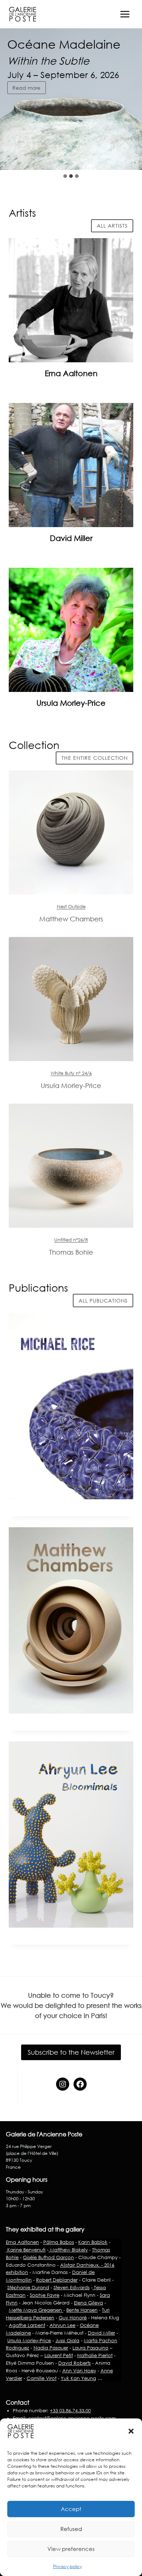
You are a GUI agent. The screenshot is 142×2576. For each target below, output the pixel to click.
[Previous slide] (113, 155)
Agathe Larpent (27, 2325)
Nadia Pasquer (51, 2348)
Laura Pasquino (90, 2348)
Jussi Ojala (67, 2340)
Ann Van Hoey (79, 2371)
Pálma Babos (59, 2242)
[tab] (65, 176)
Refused (71, 2529)
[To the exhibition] (71, 832)
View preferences (71, 2549)
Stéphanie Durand (28, 2287)
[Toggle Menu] (125, 14)
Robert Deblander (57, 2280)
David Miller (71, 538)
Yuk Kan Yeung (78, 2378)
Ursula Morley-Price (71, 703)
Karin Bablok (93, 2242)
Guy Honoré (73, 2318)
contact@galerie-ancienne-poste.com (72, 2418)
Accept (71, 2509)
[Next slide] (130, 155)
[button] (131, 2431)
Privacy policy (68, 2566)
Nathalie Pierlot (95, 2355)
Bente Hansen (82, 2310)
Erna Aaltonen (71, 373)
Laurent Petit (59, 2355)
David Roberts (74, 2363)
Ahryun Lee (62, 2325)
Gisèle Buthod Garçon (48, 2257)
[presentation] (71, 300)
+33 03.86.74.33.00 (70, 2410)
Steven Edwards (72, 2287)
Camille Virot (42, 2378)
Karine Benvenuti (26, 2250)
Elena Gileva (88, 2303)
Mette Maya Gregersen (36, 2310)
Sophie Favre (45, 2295)
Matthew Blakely (68, 2250)
